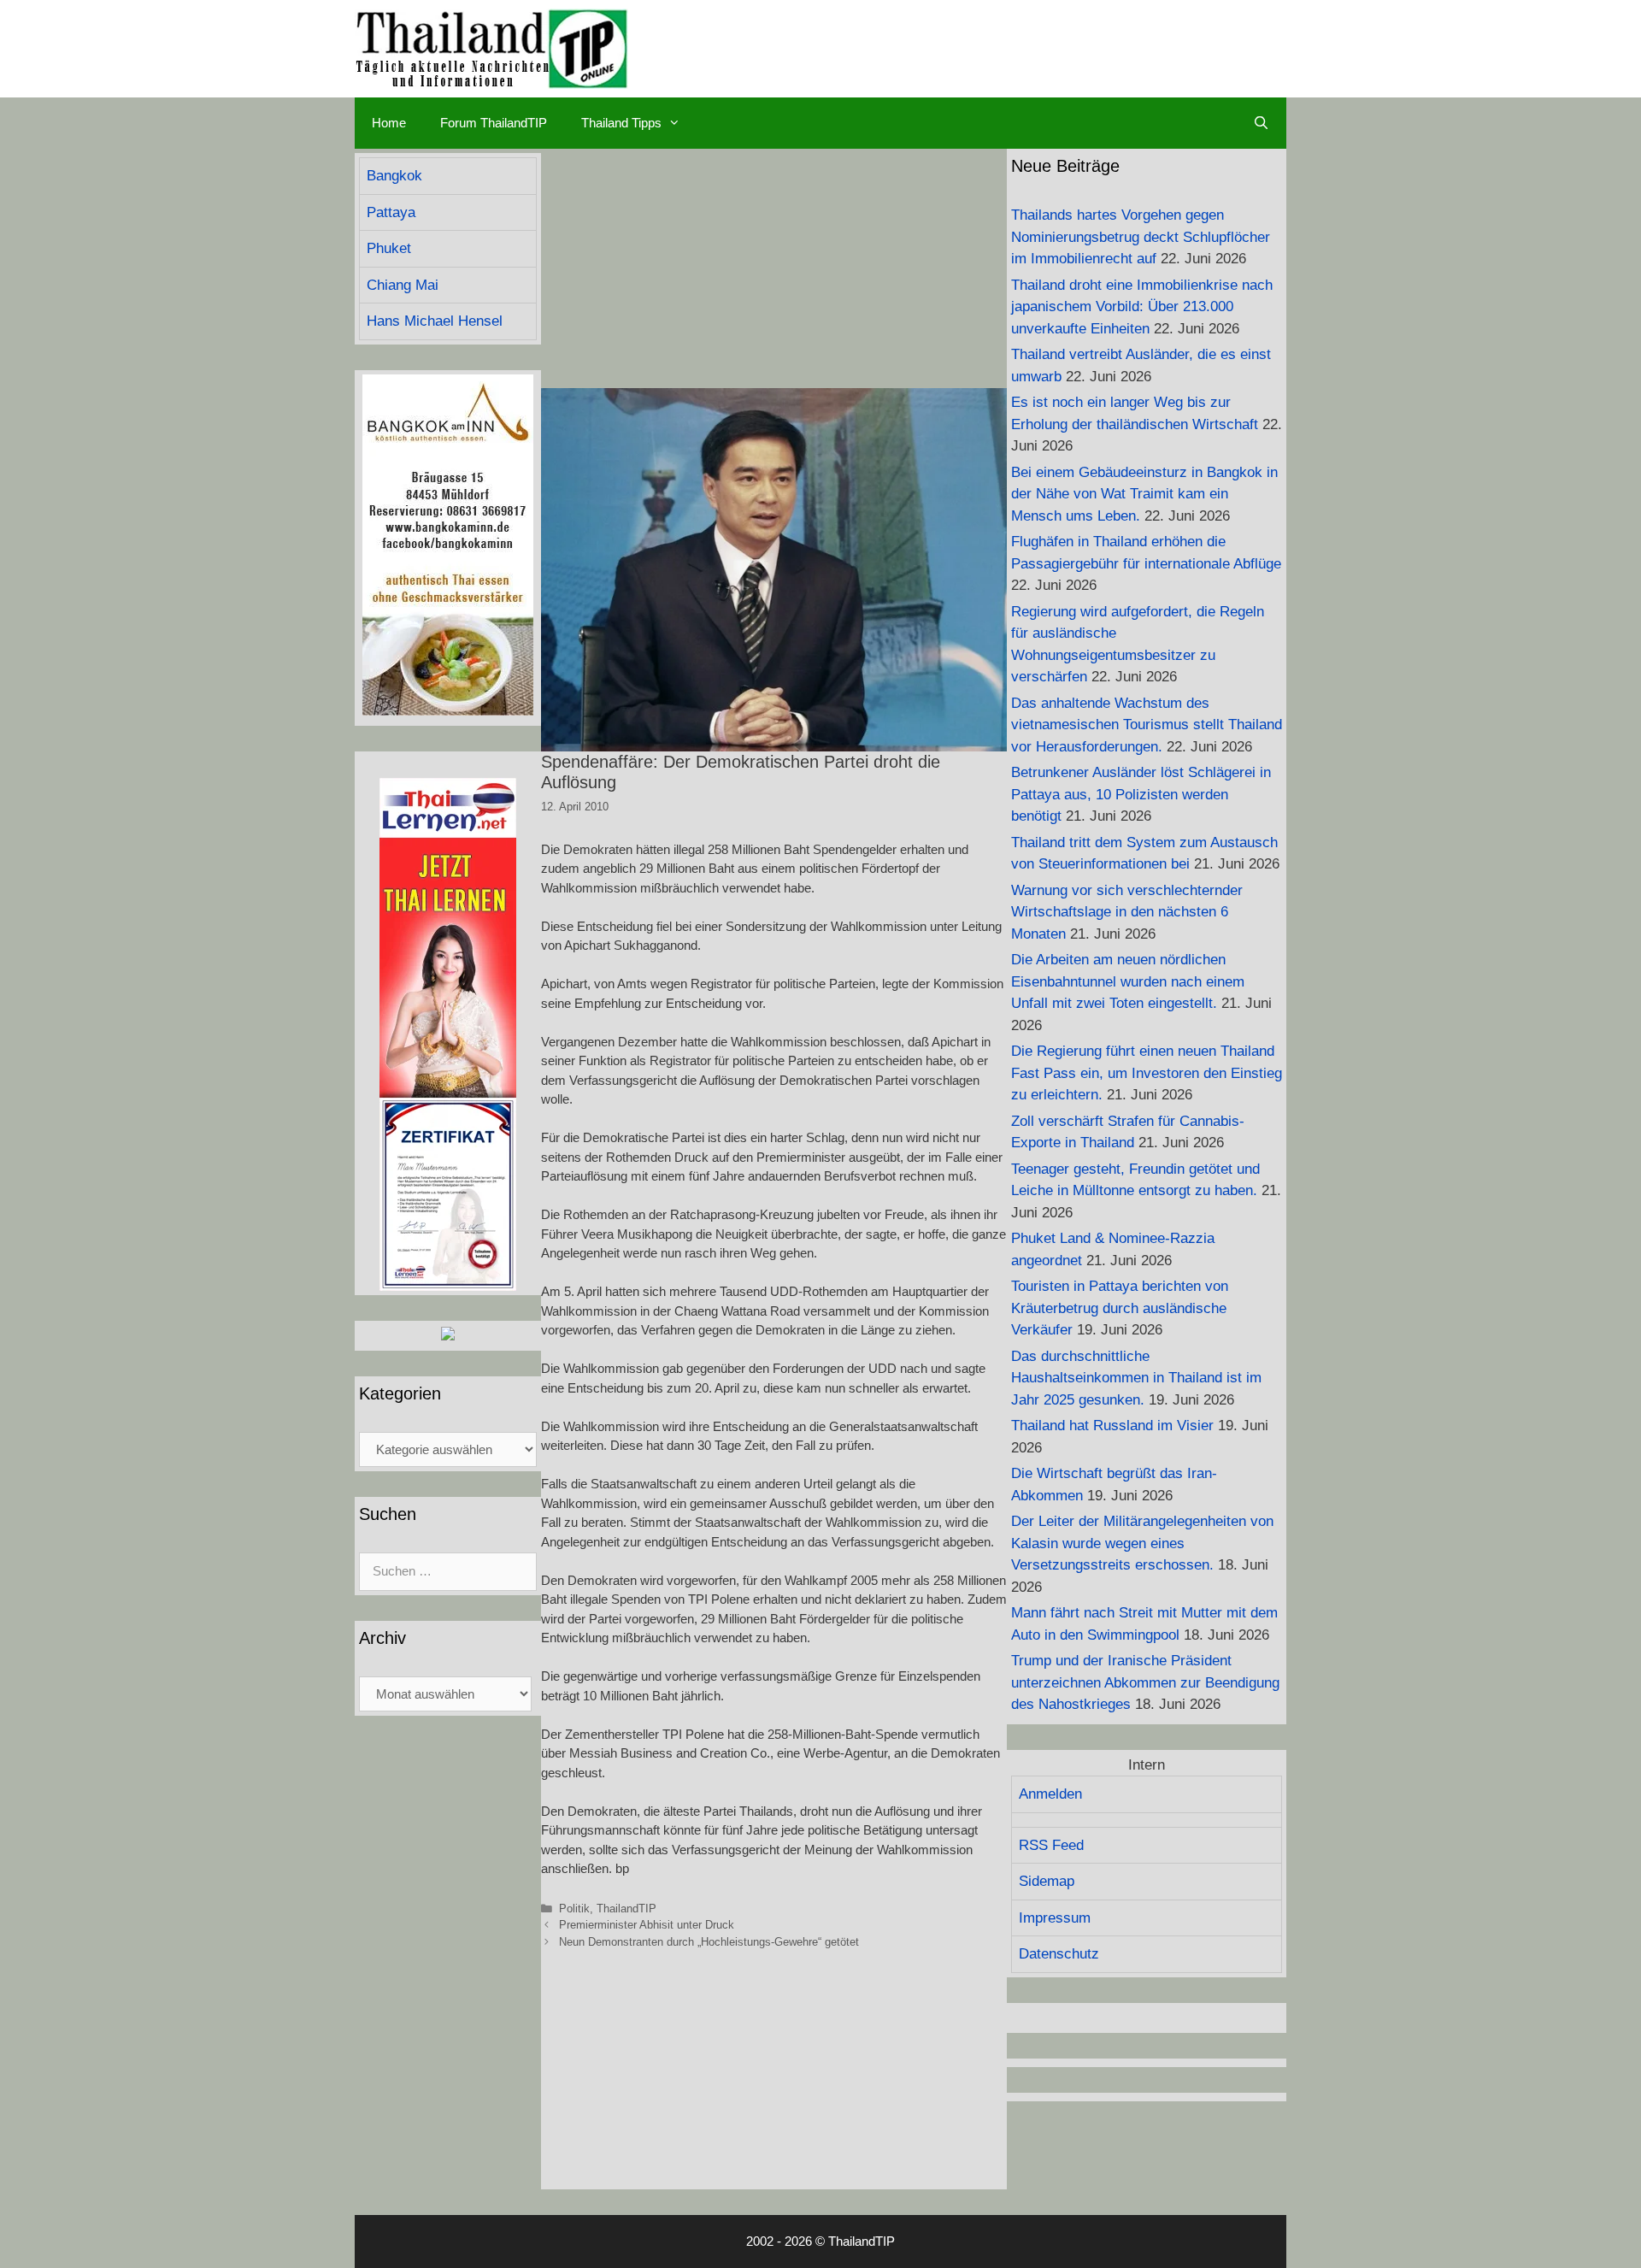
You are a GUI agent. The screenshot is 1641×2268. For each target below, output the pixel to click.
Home (389, 123)
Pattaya (391, 212)
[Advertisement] (774, 268)
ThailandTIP (626, 1909)
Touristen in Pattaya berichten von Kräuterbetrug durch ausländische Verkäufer (1120, 1308)
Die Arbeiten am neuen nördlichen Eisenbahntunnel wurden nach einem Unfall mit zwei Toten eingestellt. (1128, 981)
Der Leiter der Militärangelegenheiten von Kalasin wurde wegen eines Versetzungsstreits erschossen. (1142, 1543)
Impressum (1055, 1918)
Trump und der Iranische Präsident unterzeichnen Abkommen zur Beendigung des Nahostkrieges (1145, 1682)
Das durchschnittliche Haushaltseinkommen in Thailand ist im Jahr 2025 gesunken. (1136, 1378)
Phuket (389, 248)
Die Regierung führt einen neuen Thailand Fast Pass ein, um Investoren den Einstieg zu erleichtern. (1147, 1073)
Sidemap (1047, 1881)
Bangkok (394, 176)
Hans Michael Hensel (435, 321)
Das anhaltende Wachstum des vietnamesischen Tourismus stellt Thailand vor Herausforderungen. (1147, 725)
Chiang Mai (403, 285)
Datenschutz (1059, 1954)
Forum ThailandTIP (494, 123)
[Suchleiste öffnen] (1261, 123)
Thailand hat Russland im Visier (1112, 1426)
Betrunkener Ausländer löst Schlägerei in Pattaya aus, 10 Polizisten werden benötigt (1141, 794)
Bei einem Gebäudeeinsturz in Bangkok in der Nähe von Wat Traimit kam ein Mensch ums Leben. (1144, 494)
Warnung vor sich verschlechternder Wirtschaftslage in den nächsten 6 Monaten (1127, 912)
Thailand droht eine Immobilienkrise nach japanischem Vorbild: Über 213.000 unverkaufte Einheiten (1142, 307)
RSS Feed (1051, 1845)
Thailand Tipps (621, 123)
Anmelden (1050, 1794)
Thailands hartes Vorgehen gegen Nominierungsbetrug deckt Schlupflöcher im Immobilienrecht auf (1141, 237)
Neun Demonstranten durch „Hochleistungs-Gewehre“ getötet (709, 1942)
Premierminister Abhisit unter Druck (647, 1925)
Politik (574, 1909)
